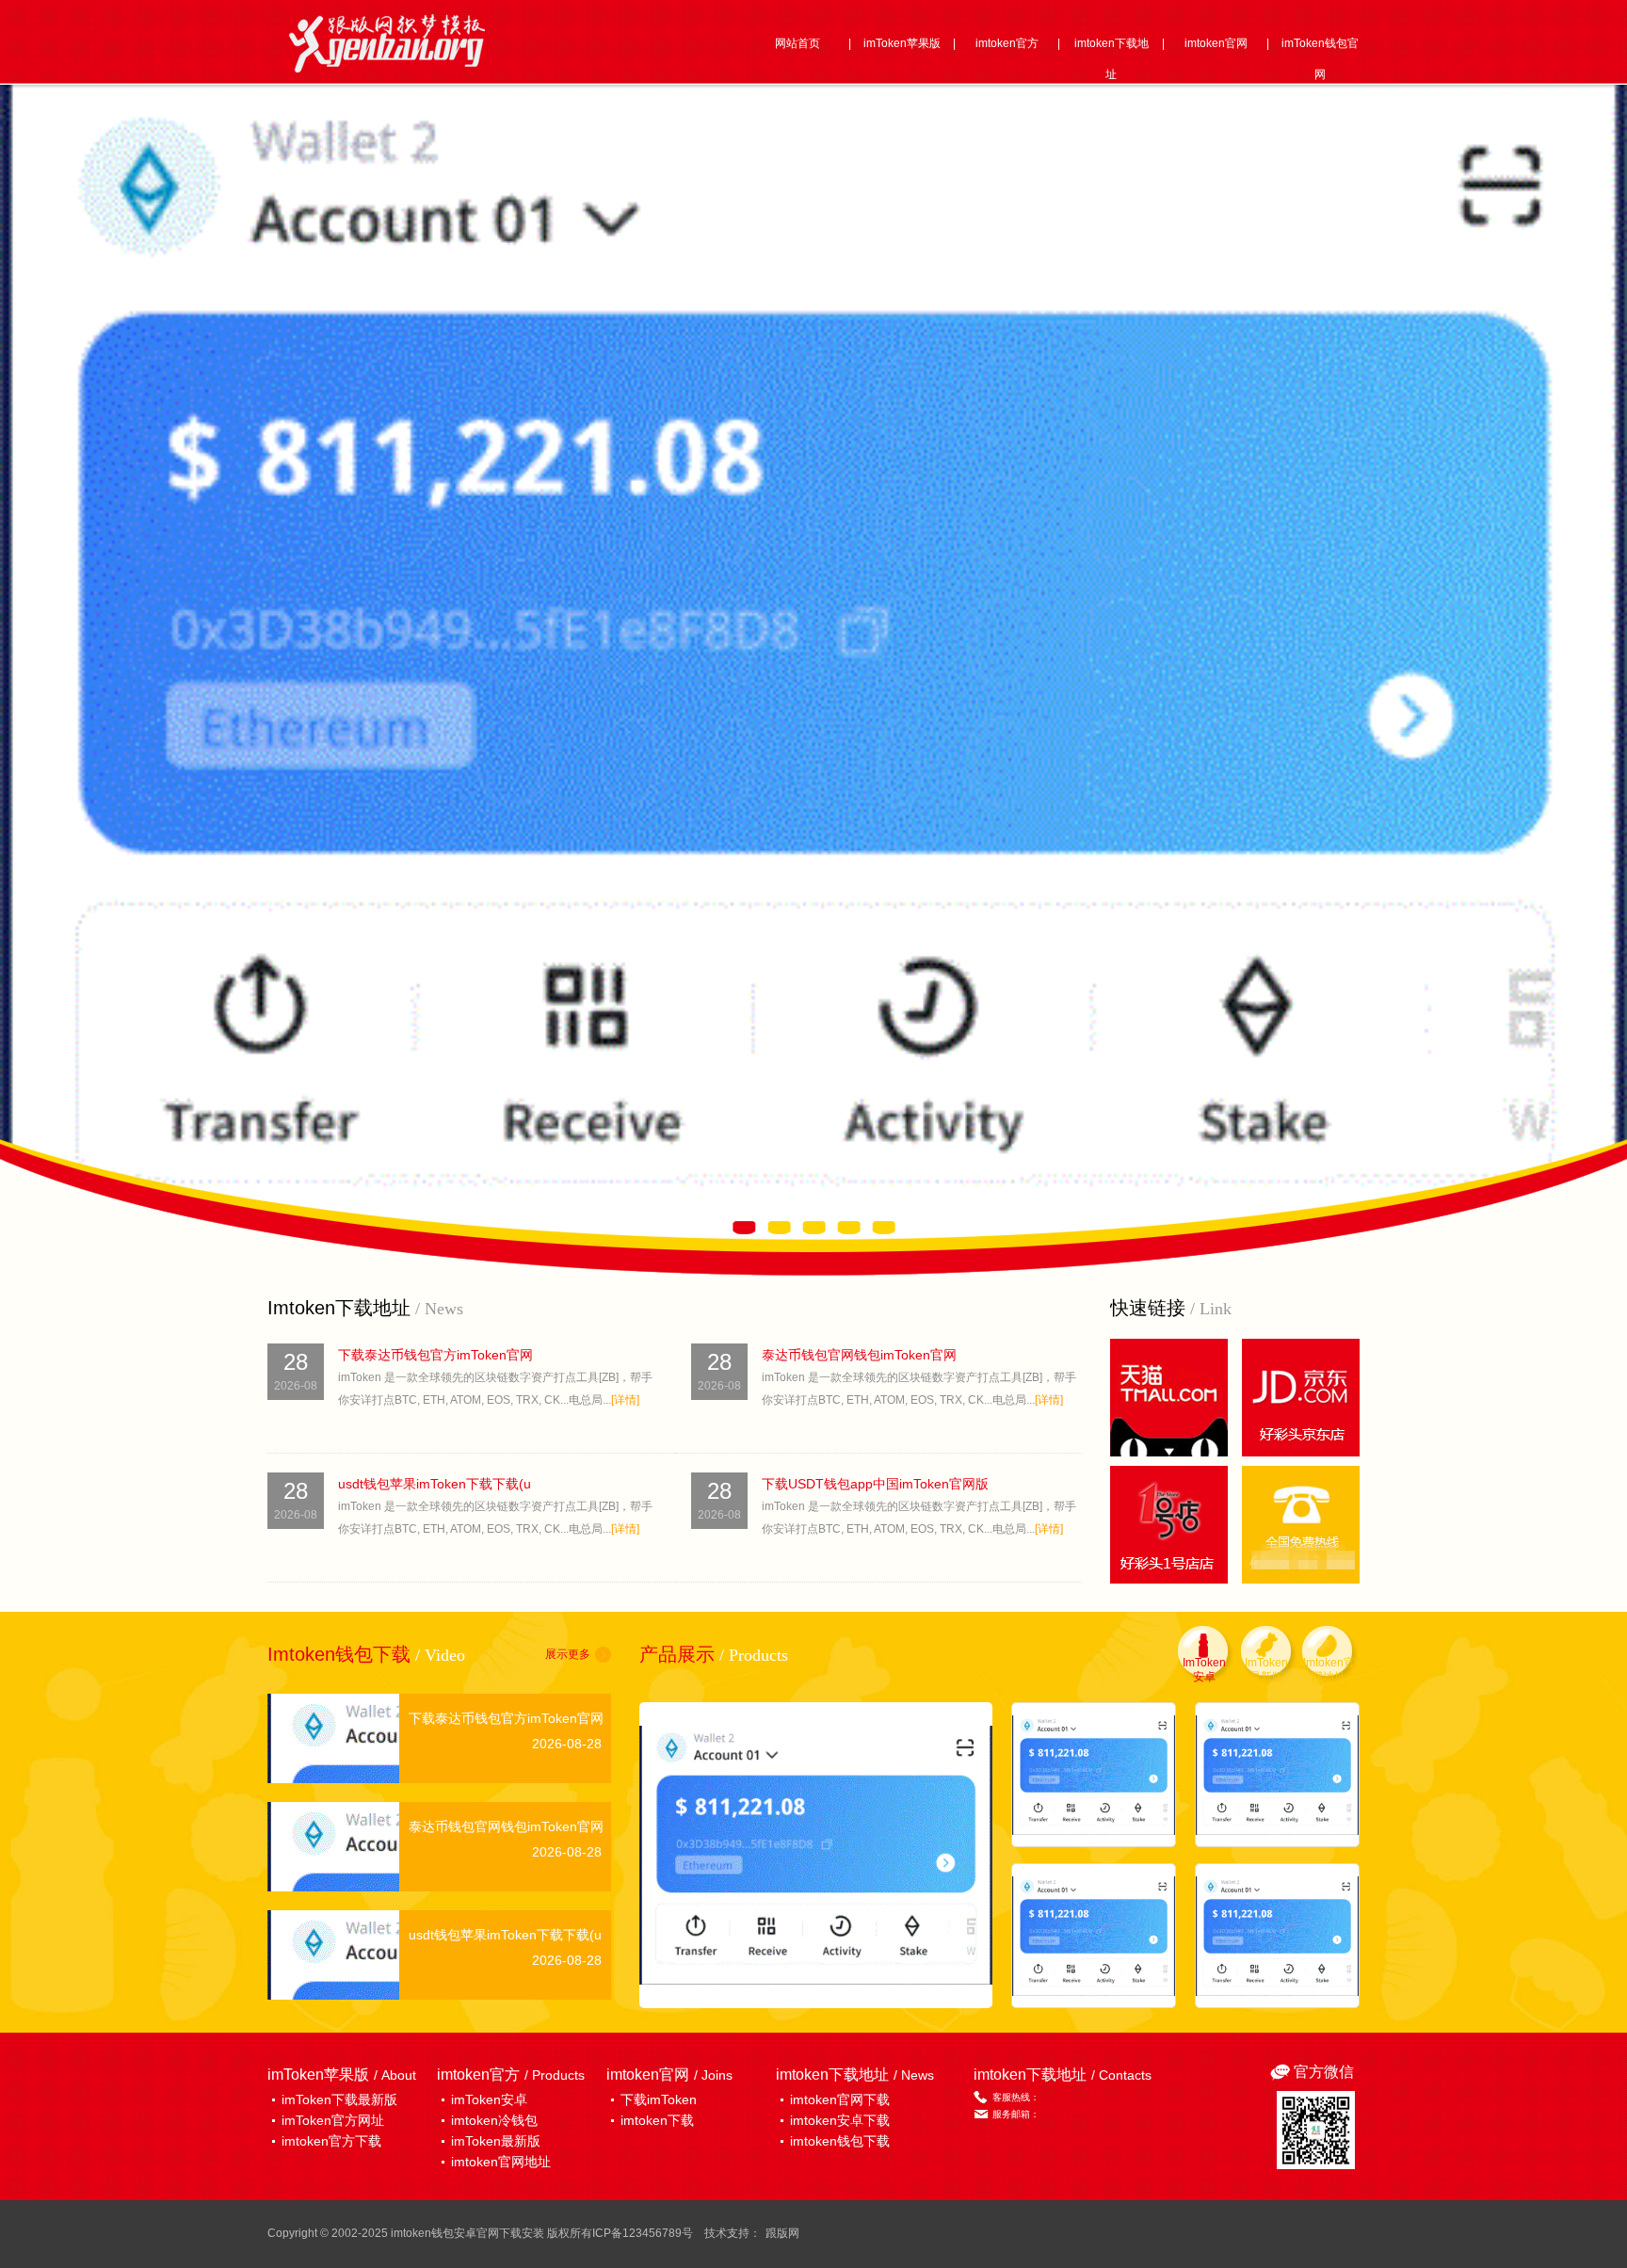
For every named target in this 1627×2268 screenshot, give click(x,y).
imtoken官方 (1007, 43)
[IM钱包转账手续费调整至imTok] (1094, 1936)
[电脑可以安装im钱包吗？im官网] (1277, 1936)
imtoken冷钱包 (494, 2120)
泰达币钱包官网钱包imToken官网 (859, 1355)
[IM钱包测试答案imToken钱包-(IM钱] (816, 1855)
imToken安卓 (489, 2099)
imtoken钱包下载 (840, 2141)
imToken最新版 (496, 2141)
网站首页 (797, 43)
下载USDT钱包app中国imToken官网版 (875, 1484)
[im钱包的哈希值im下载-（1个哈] (1277, 1775)
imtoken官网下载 (840, 2099)
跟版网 (782, 2233)
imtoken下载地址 (1112, 59)
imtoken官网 (1216, 43)
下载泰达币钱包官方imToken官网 (435, 1355)
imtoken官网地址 (501, 2162)
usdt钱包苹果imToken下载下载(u (435, 1484)
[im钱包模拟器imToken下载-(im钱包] (1094, 1775)
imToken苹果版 (902, 43)
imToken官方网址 (333, 2120)
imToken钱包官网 (1320, 59)
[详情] (625, 1400)
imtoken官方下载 (331, 2141)
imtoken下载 (657, 2120)
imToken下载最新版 (339, 2099)
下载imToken (659, 2099)
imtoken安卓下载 (840, 2120)
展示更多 (568, 1654)
